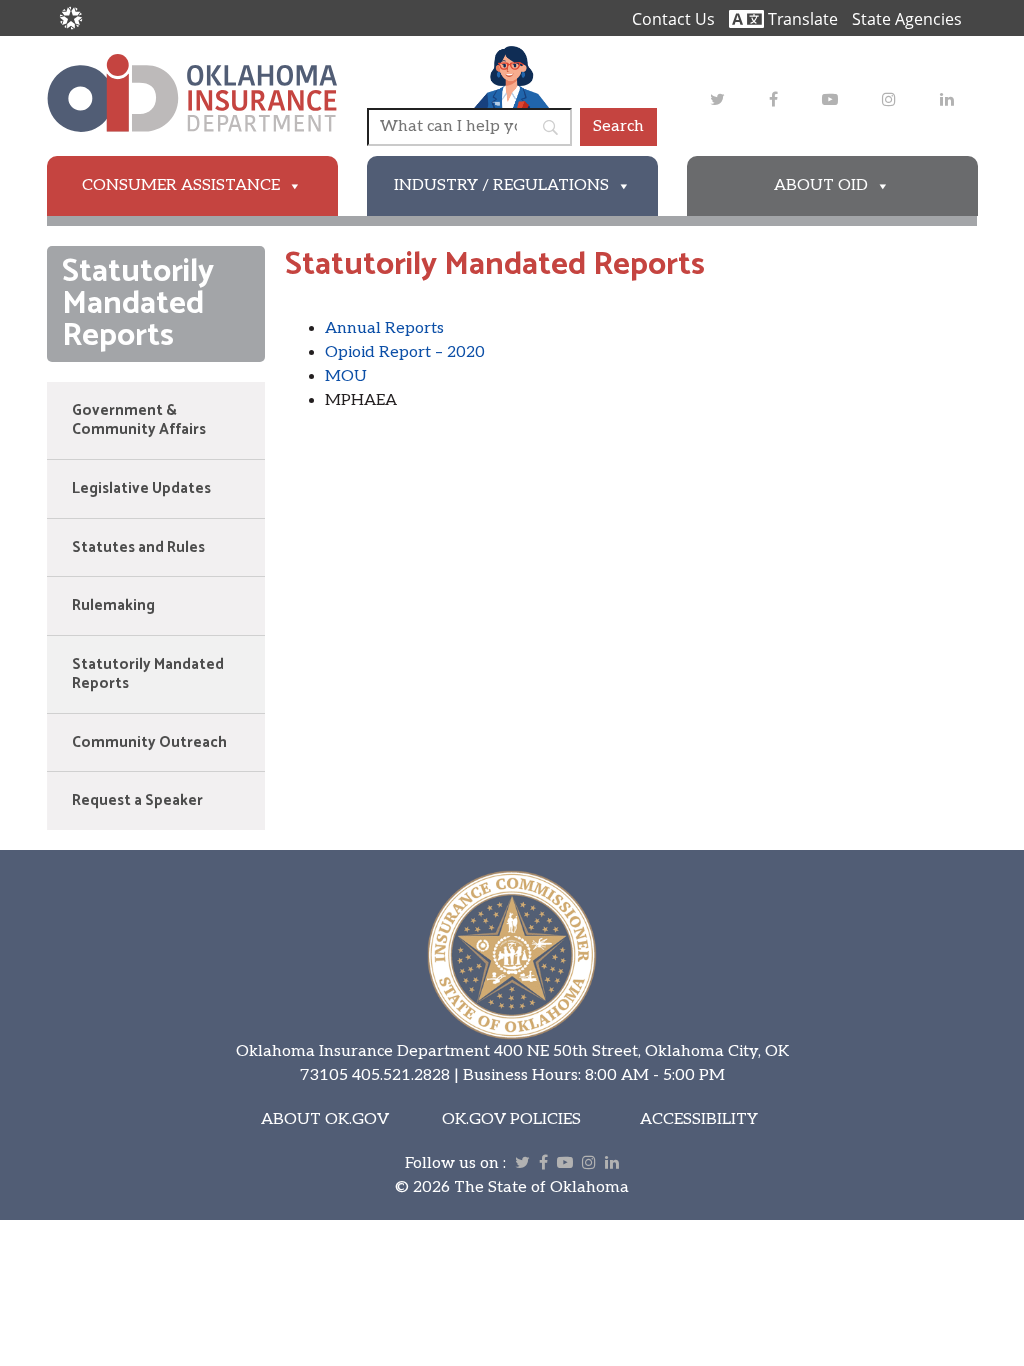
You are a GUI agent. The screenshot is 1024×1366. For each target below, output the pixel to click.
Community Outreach (149, 742)
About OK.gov (325, 1119)
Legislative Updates (141, 488)
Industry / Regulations (501, 185)
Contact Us (673, 19)
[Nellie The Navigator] (511, 76)
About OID (821, 185)
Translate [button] (801, 19)
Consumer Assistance (181, 185)
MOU (346, 376)
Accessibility (699, 1119)
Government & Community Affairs (139, 420)
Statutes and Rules (138, 547)
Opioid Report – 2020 (405, 352)
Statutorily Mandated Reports (148, 674)
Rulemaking (113, 605)
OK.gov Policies (511, 1119)
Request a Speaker (137, 800)
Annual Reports (384, 328)
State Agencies (907, 19)
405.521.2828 (401, 1075)
